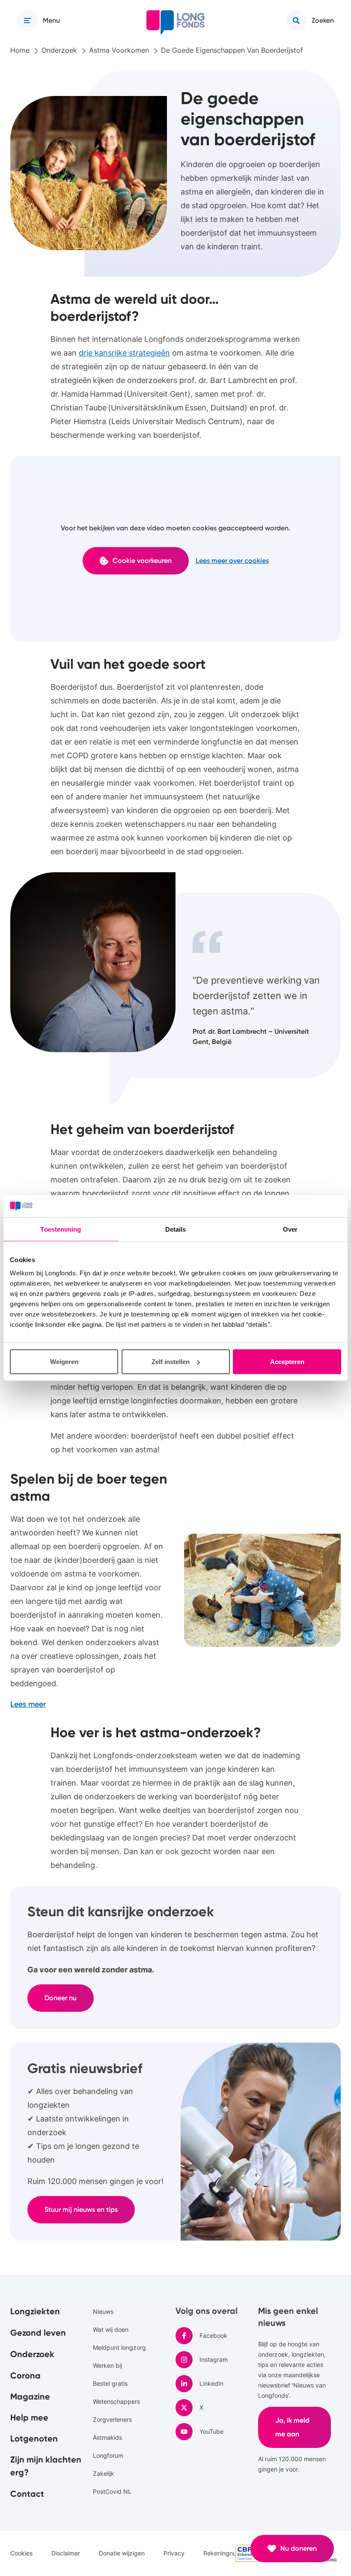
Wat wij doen (111, 2329)
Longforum (108, 2455)
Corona (25, 2376)
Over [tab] (290, 1229)
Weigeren (64, 1362)
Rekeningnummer (228, 2553)
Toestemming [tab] (61, 1229)
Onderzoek (32, 2354)
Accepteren (287, 1362)
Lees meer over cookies (232, 561)
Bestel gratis (110, 2383)
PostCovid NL (112, 2491)
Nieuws (103, 2311)
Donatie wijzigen (122, 2553)
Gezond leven (38, 2333)
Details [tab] (176, 1229)
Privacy (174, 2553)
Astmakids (107, 2437)
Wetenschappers (116, 2401)
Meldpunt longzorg (119, 2347)
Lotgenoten (34, 2438)
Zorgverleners (112, 2419)
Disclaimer (66, 2553)
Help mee (29, 2417)
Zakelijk (104, 2473)
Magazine (30, 2396)
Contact (27, 2494)
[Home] (175, 22)
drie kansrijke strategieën (124, 353)
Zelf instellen (171, 1362)
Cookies (21, 2553)
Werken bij (107, 2365)
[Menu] (27, 21)
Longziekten (35, 2311)
